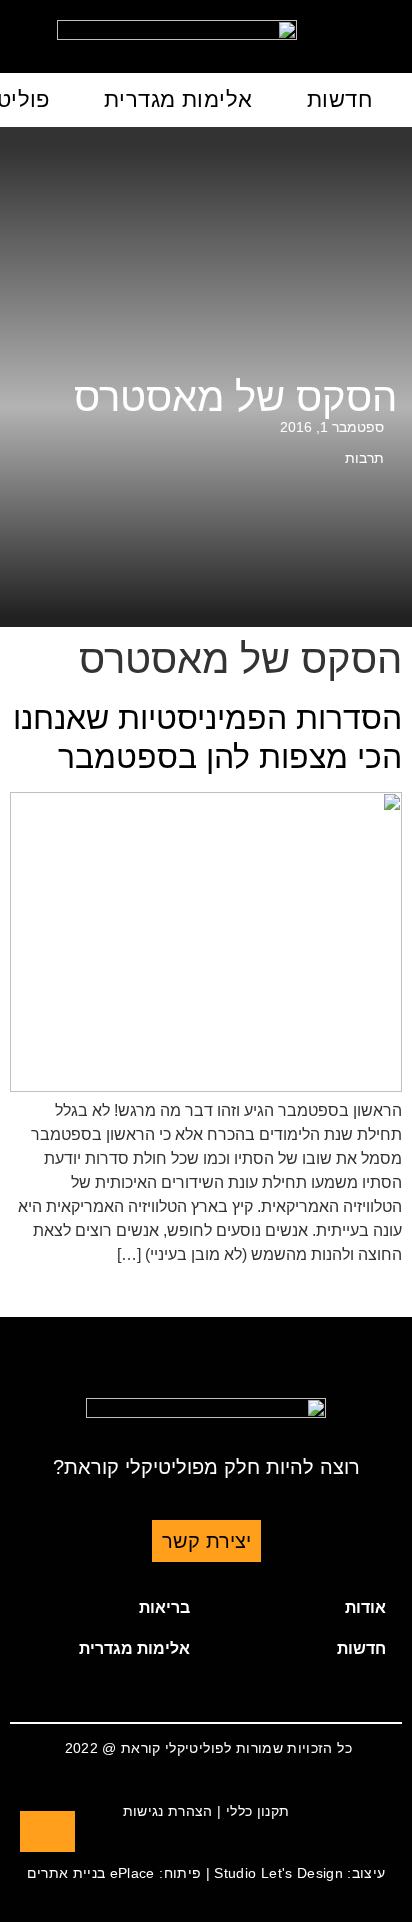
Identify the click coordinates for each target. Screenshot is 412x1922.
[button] (304, 1608)
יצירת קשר (206, 1541)
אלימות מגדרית (178, 99)
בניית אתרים (66, 1873)
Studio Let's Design (278, 1873)
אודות (365, 1607)
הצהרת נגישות (168, 1811)
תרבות (364, 458)
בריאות (164, 1607)
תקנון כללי (258, 1811)
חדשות (339, 99)
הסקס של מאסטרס (235, 397)
